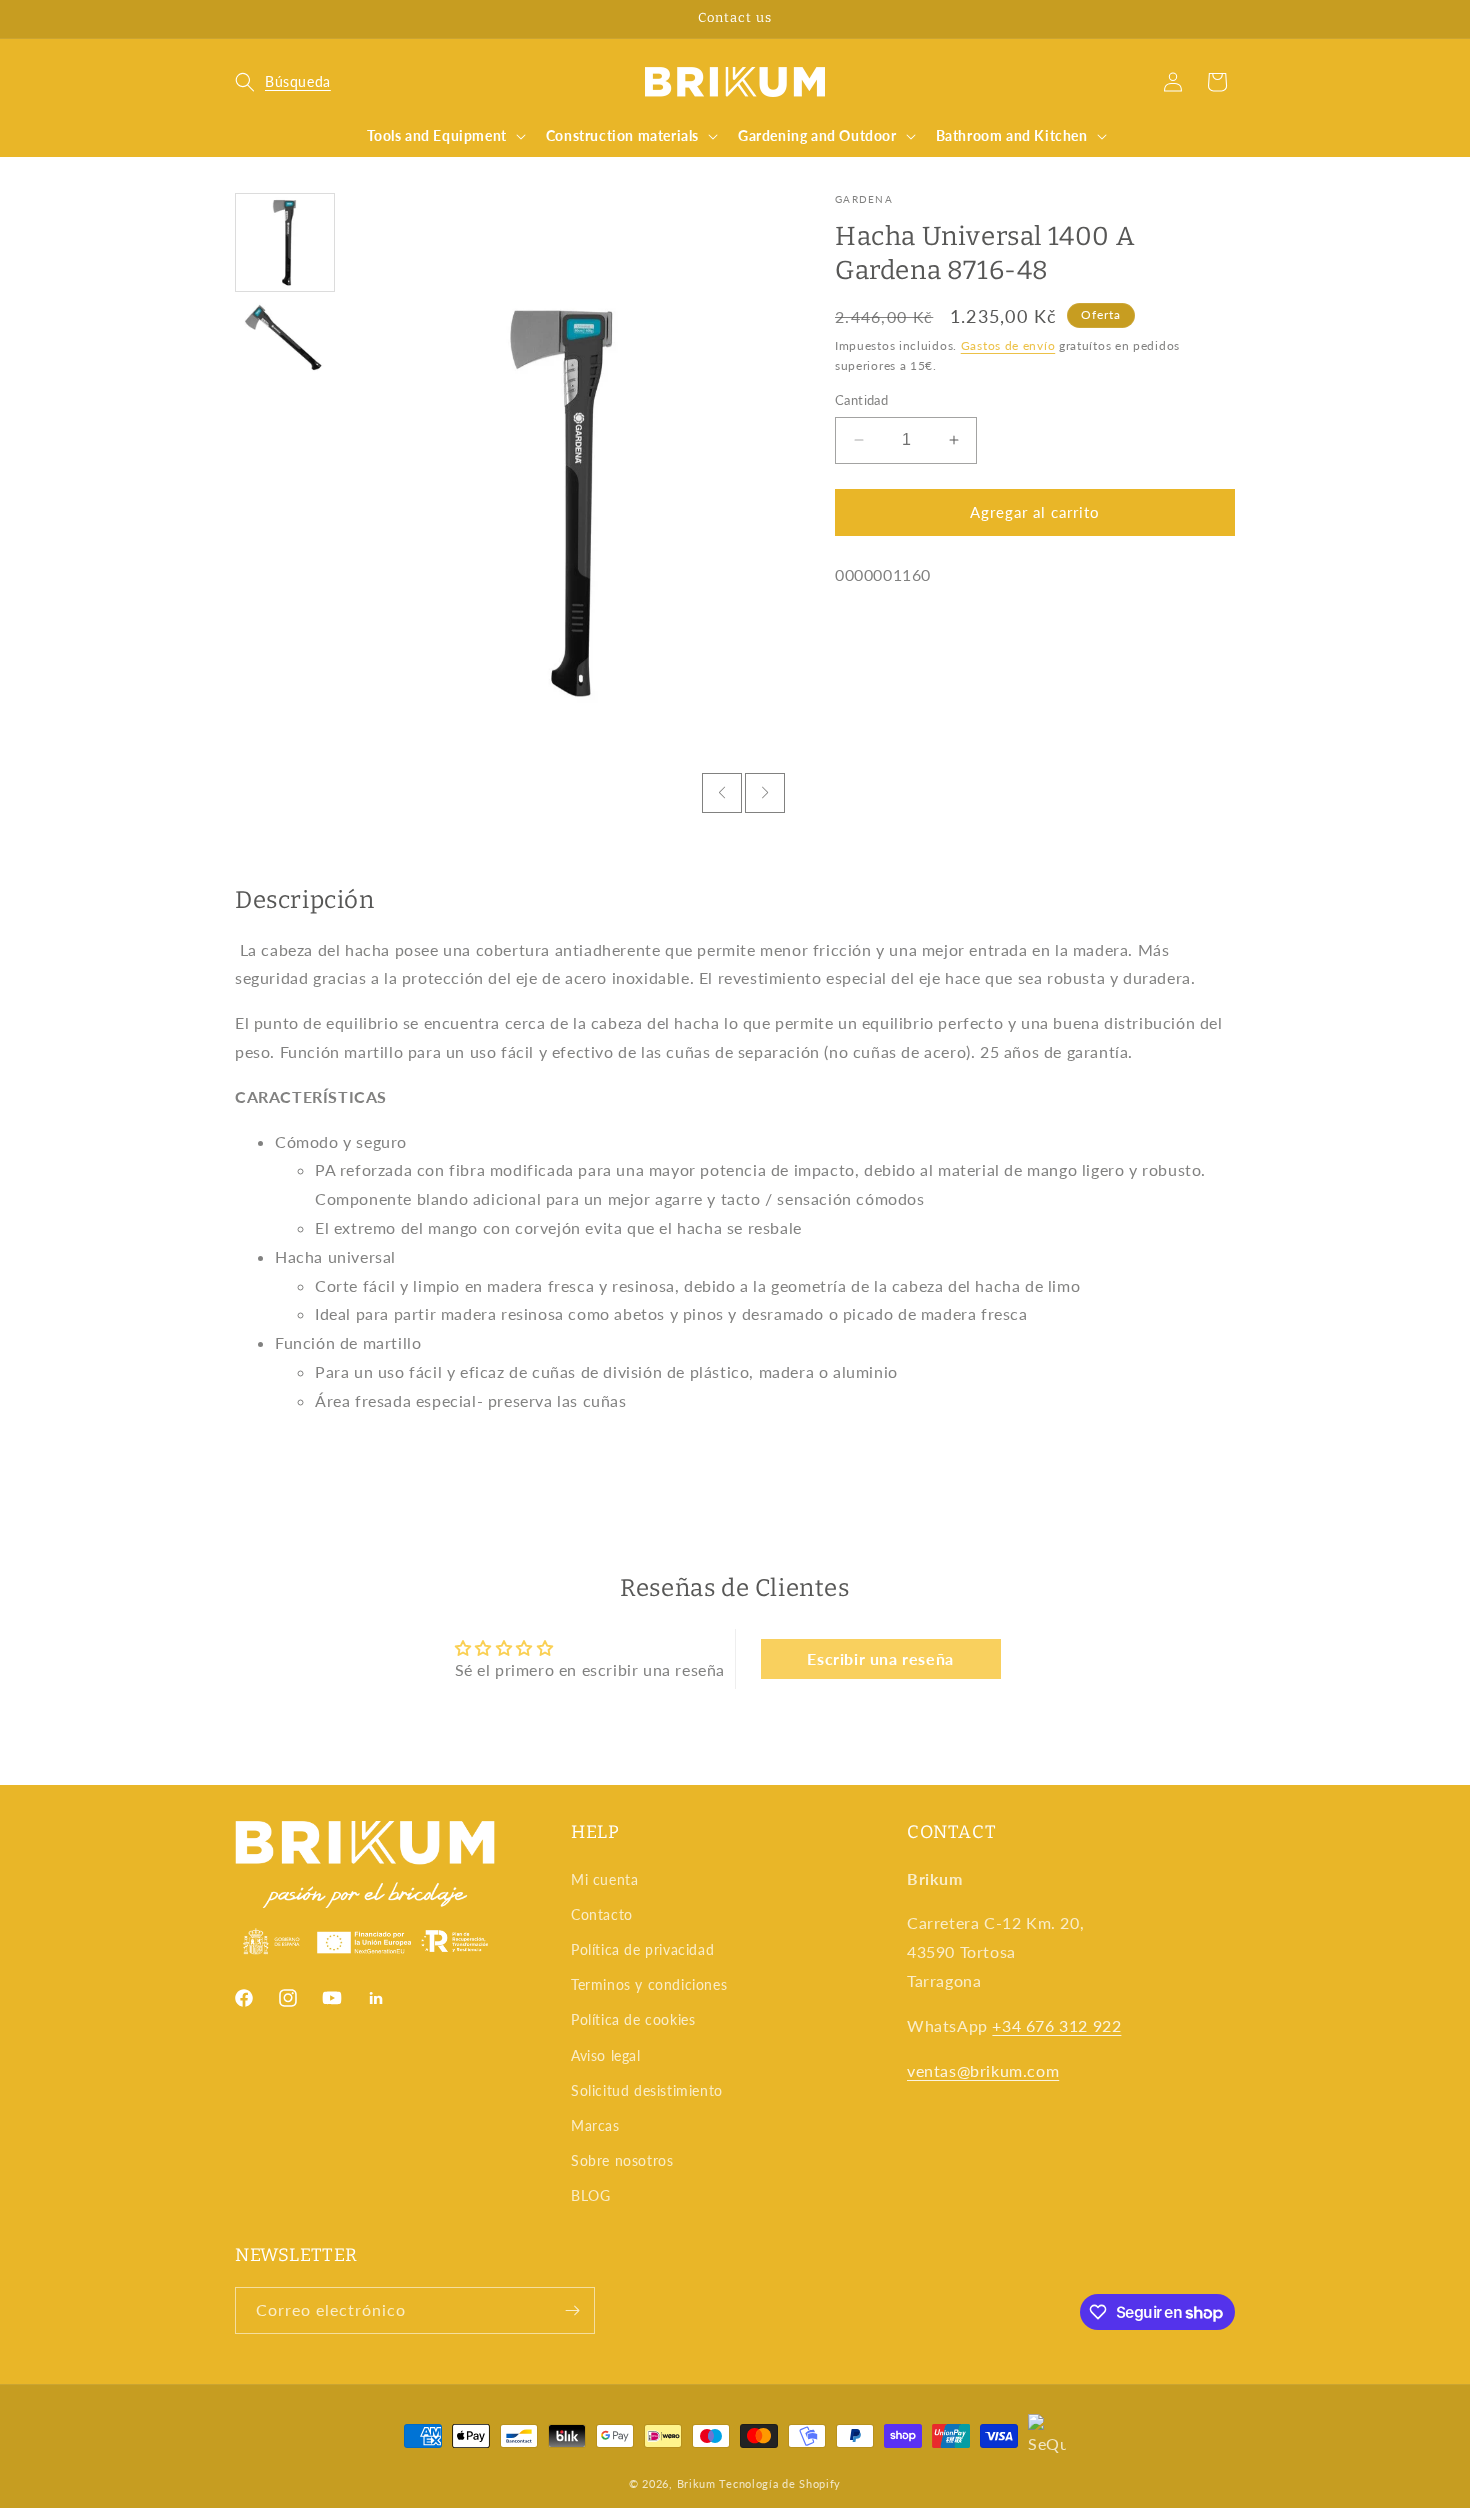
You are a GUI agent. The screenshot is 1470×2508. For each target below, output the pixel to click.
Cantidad (861, 400)
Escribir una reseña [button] (880, 1658)
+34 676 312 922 (1056, 2025)
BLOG (590, 2195)
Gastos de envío (1008, 344)
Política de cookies (633, 2019)
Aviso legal (606, 2055)
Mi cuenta (604, 1879)
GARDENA (864, 199)
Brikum (696, 2483)
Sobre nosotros (622, 2160)
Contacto (602, 1914)
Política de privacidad (642, 1949)
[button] (283, 82)
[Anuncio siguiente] (1228, 19)
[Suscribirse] (572, 2310)
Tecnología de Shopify (780, 2483)
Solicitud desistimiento (647, 2090)
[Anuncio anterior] (242, 19)
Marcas (595, 2125)
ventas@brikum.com (983, 2070)
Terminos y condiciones (649, 1984)
